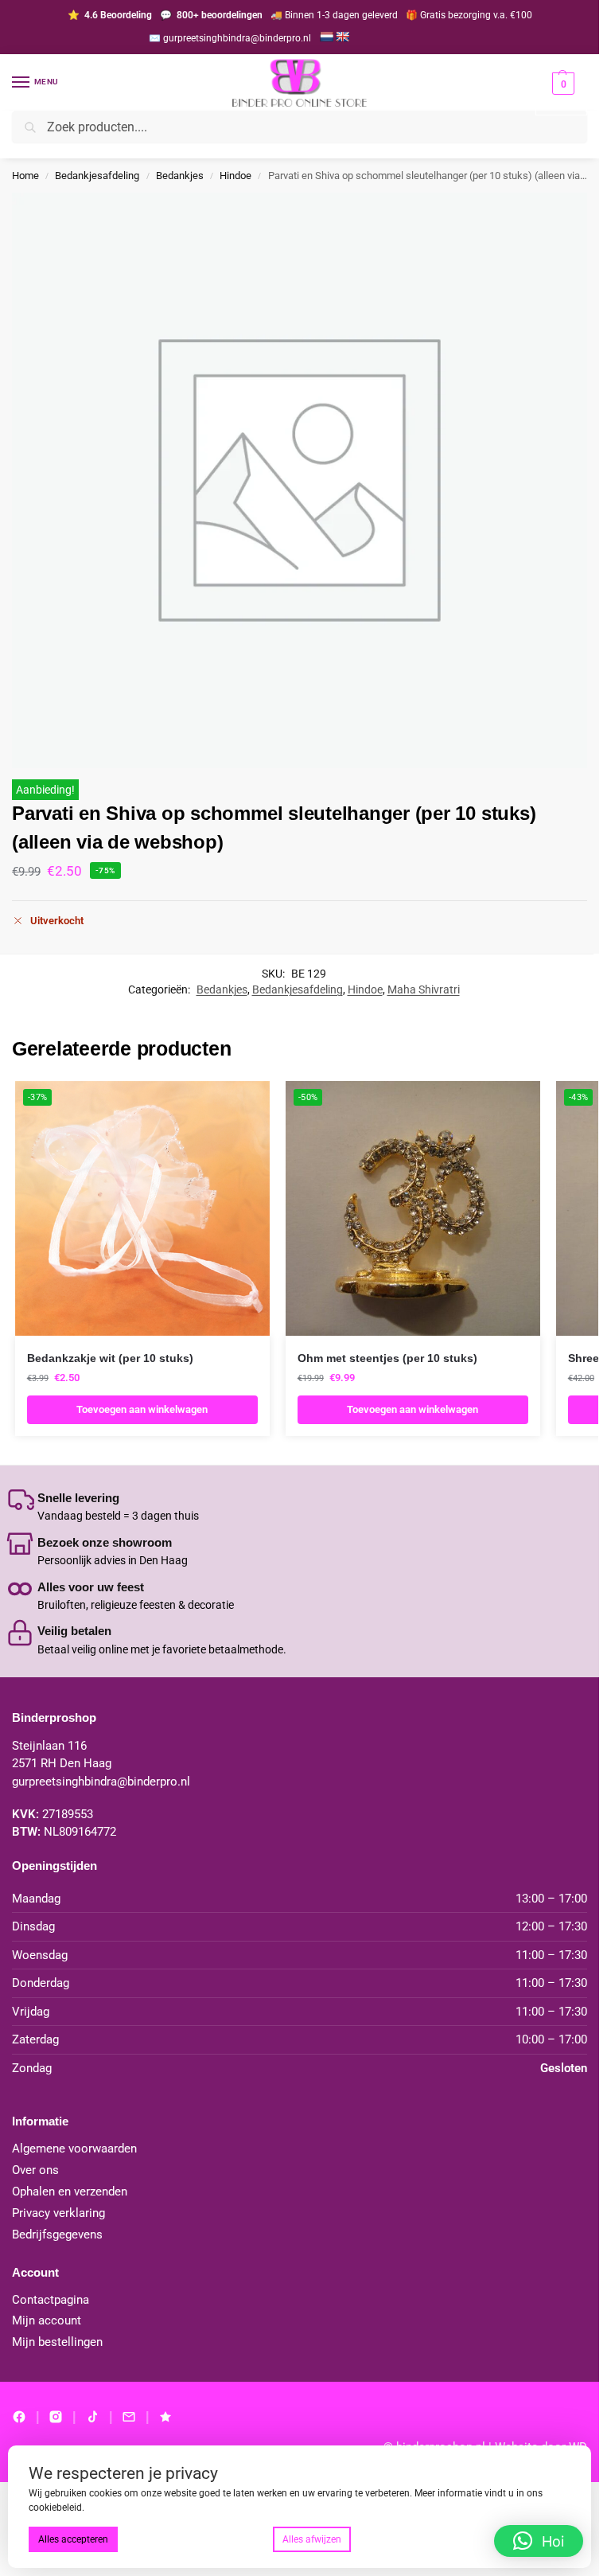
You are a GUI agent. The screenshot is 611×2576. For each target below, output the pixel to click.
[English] (342, 37)
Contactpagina (51, 2300)
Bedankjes (180, 176)
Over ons (35, 2170)
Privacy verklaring (58, 2213)
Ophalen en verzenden (70, 2192)
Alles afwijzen (312, 2539)
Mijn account (47, 2321)
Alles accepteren (73, 2539)
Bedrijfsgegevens (57, 2235)
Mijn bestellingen (57, 2342)
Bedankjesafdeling (97, 176)
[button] (561, 94)
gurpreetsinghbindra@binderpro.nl (101, 1782)
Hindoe (235, 176)
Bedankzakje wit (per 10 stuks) (110, 1358)
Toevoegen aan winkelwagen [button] (142, 1409)
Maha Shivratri (424, 989)
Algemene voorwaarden (74, 2149)
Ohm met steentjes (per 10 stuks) (387, 1358)
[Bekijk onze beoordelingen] (165, 2417)
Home (25, 176)
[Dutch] (326, 37)
